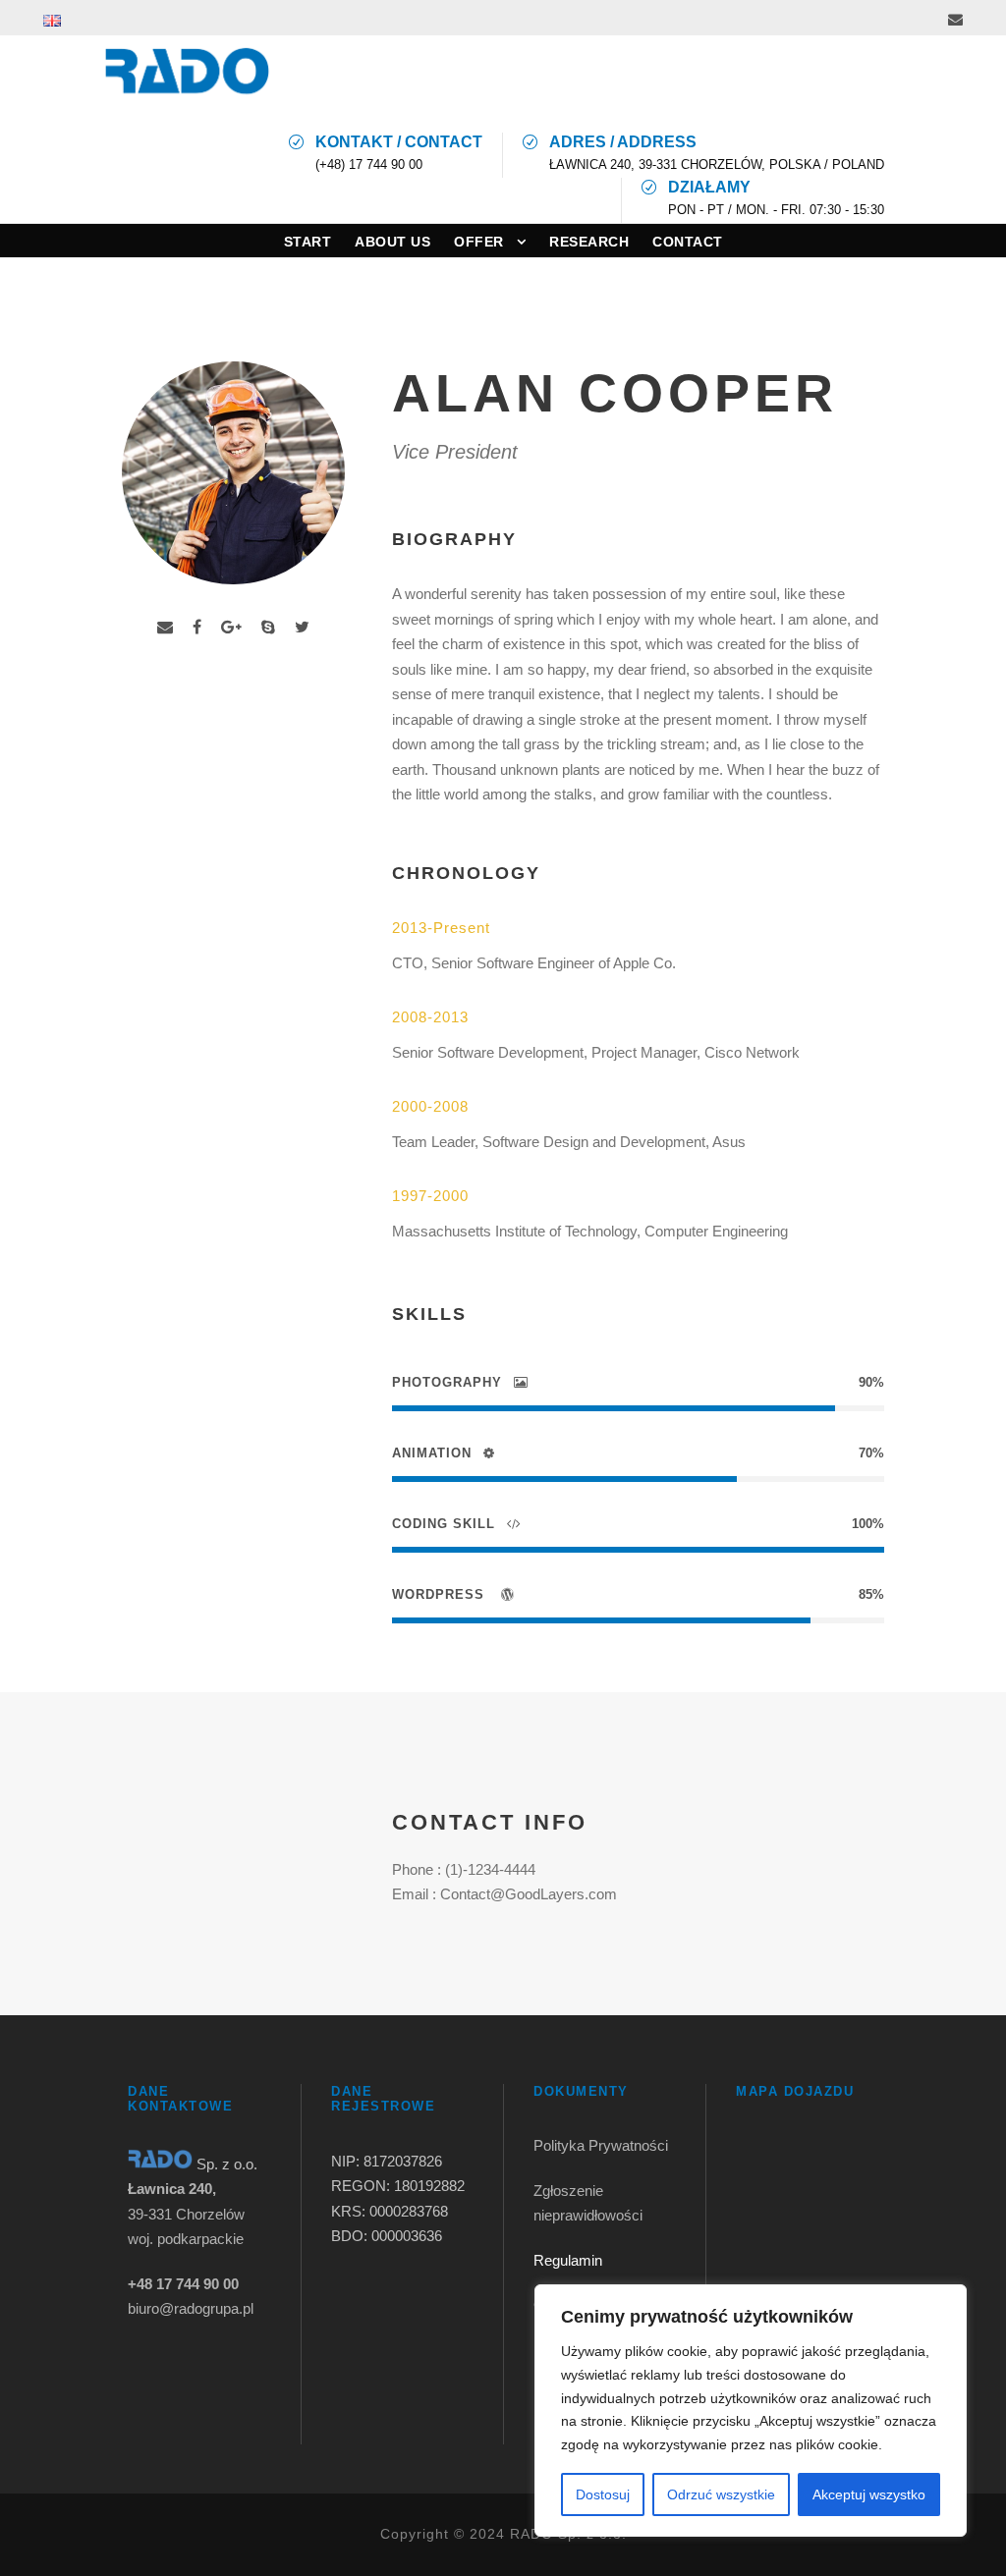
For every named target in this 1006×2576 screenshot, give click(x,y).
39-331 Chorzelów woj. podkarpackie (186, 2214)
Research (589, 242)
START (308, 242)
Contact (688, 242)
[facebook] (197, 627)
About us (392, 242)
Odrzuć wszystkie (721, 2494)
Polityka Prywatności (603, 2145)
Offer (479, 242)
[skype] (268, 627)
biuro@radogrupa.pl (191, 2308)
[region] (751, 2411)
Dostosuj (603, 2494)
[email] (955, 19)
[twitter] (302, 627)
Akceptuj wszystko (869, 2494)
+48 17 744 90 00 (183, 2284)
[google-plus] (231, 627)
